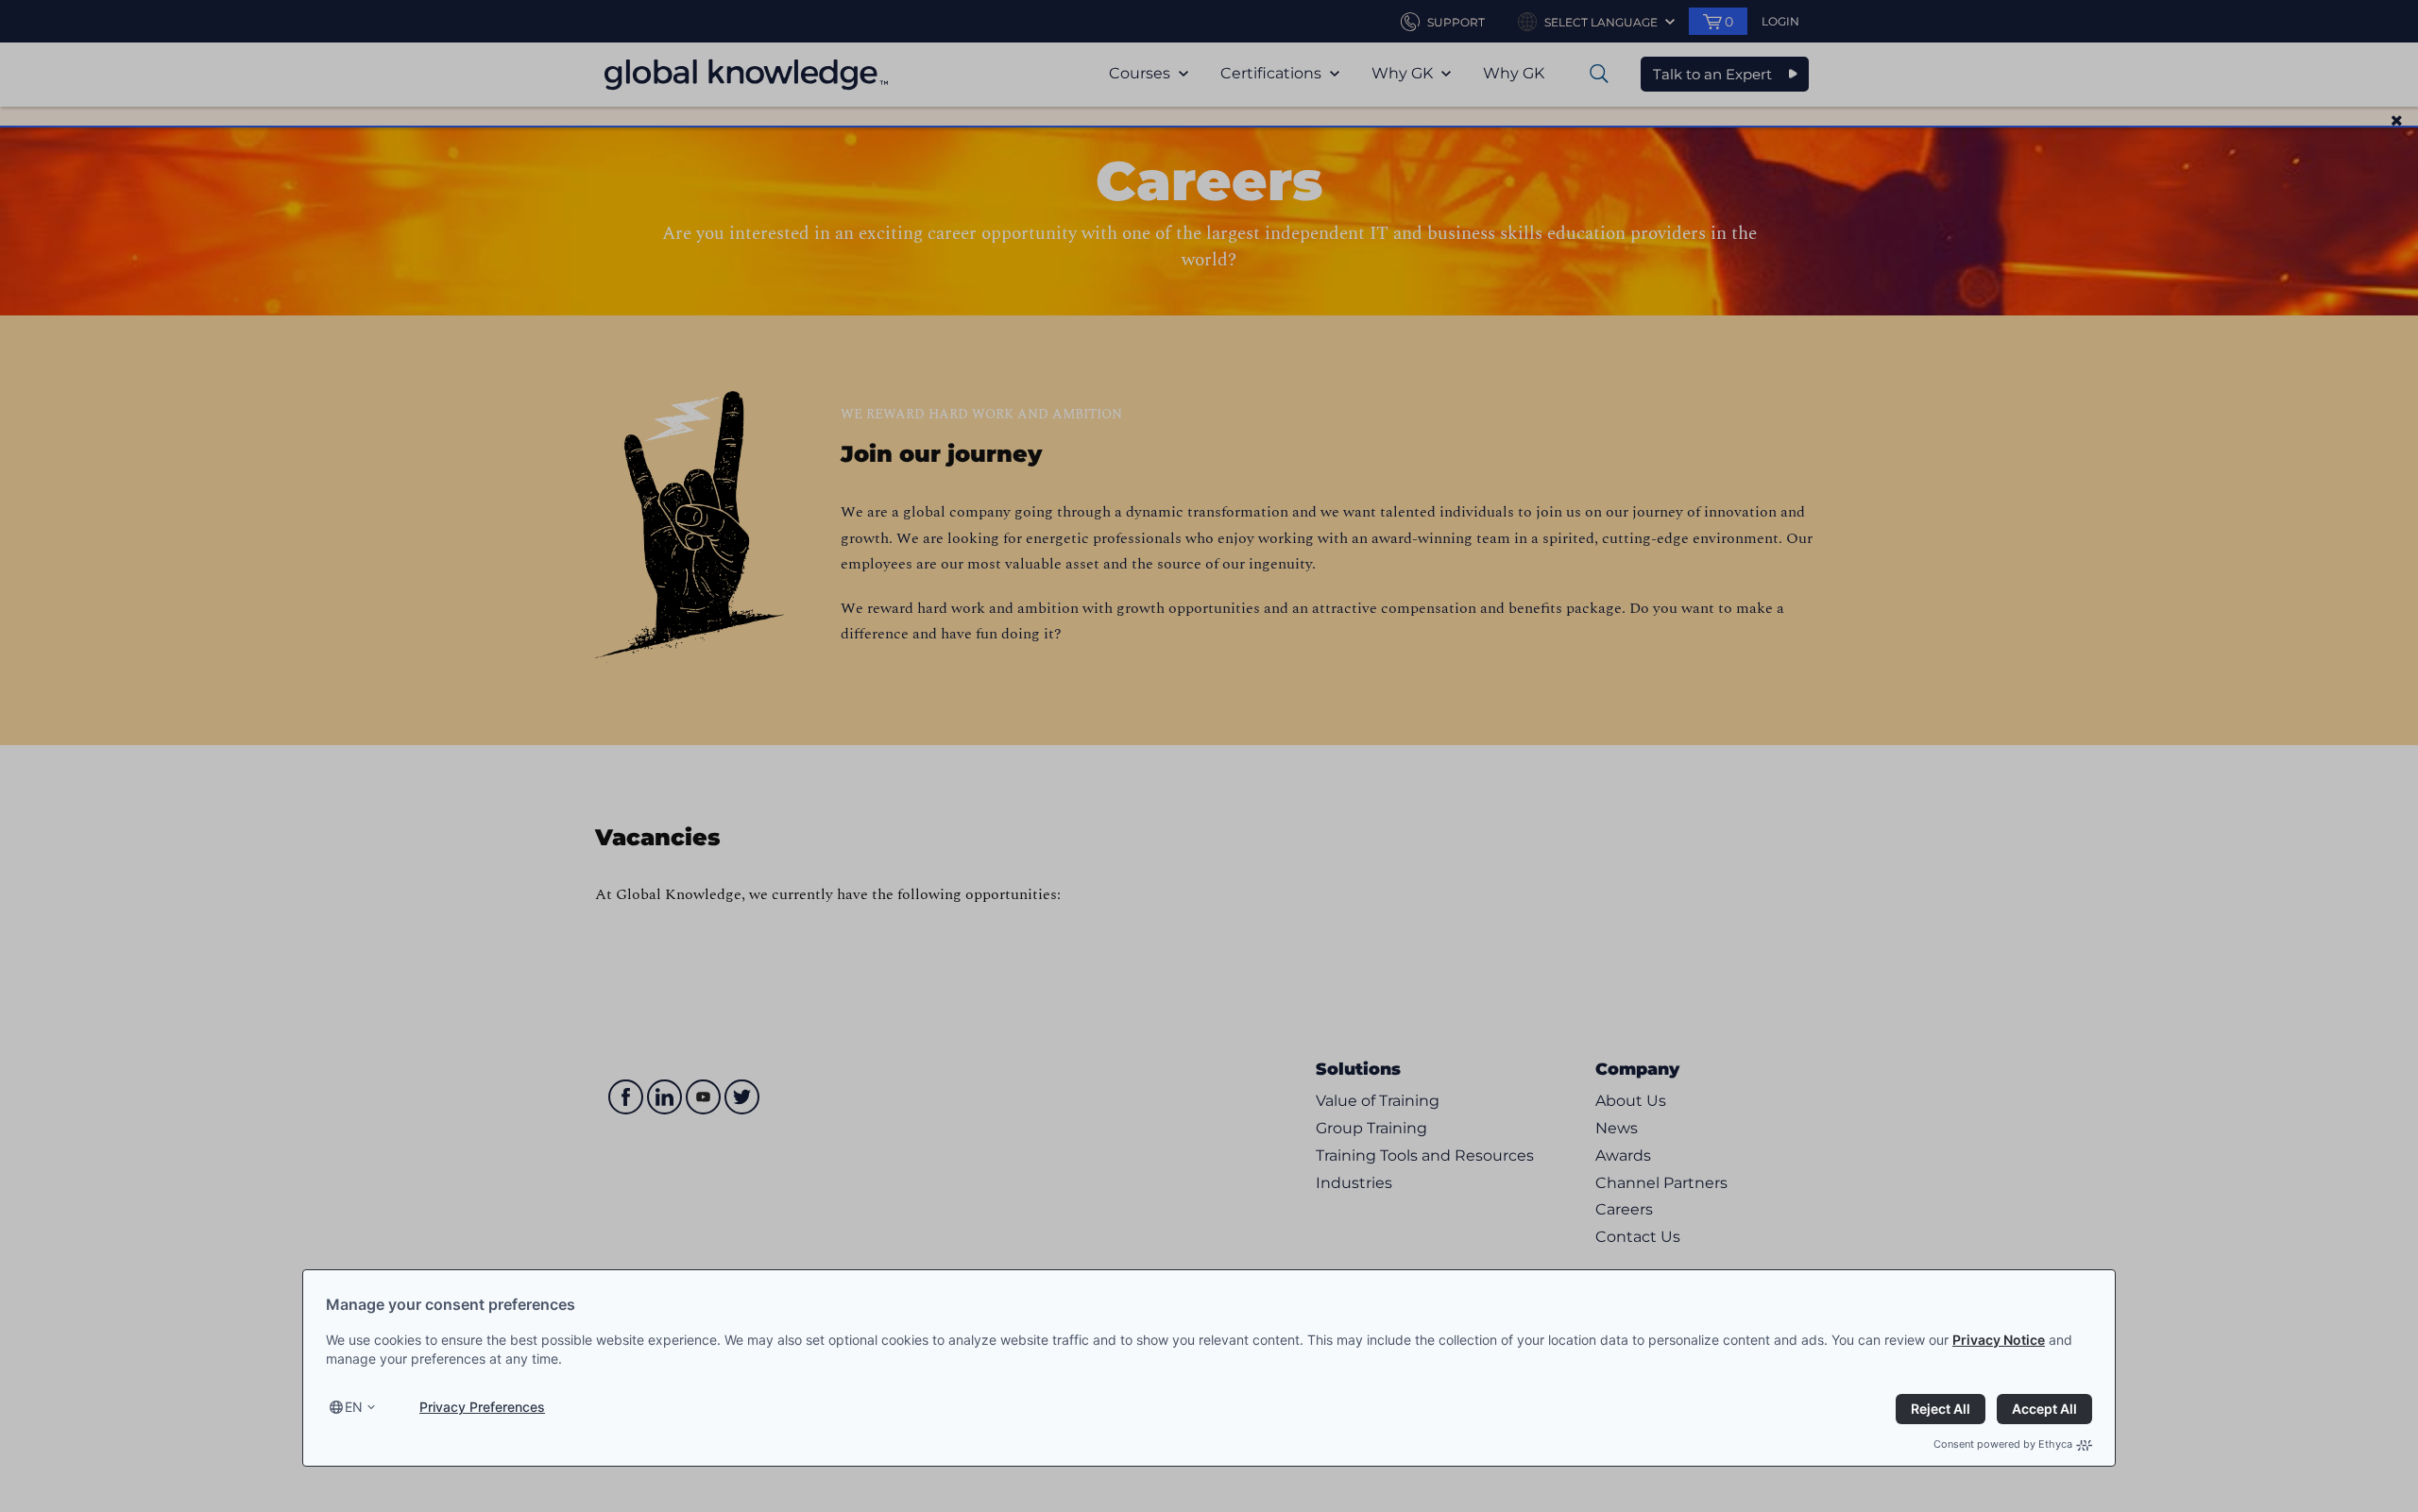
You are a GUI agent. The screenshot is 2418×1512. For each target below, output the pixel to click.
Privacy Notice (1999, 1340)
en (354, 1407)
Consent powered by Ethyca (2003, 1444)
